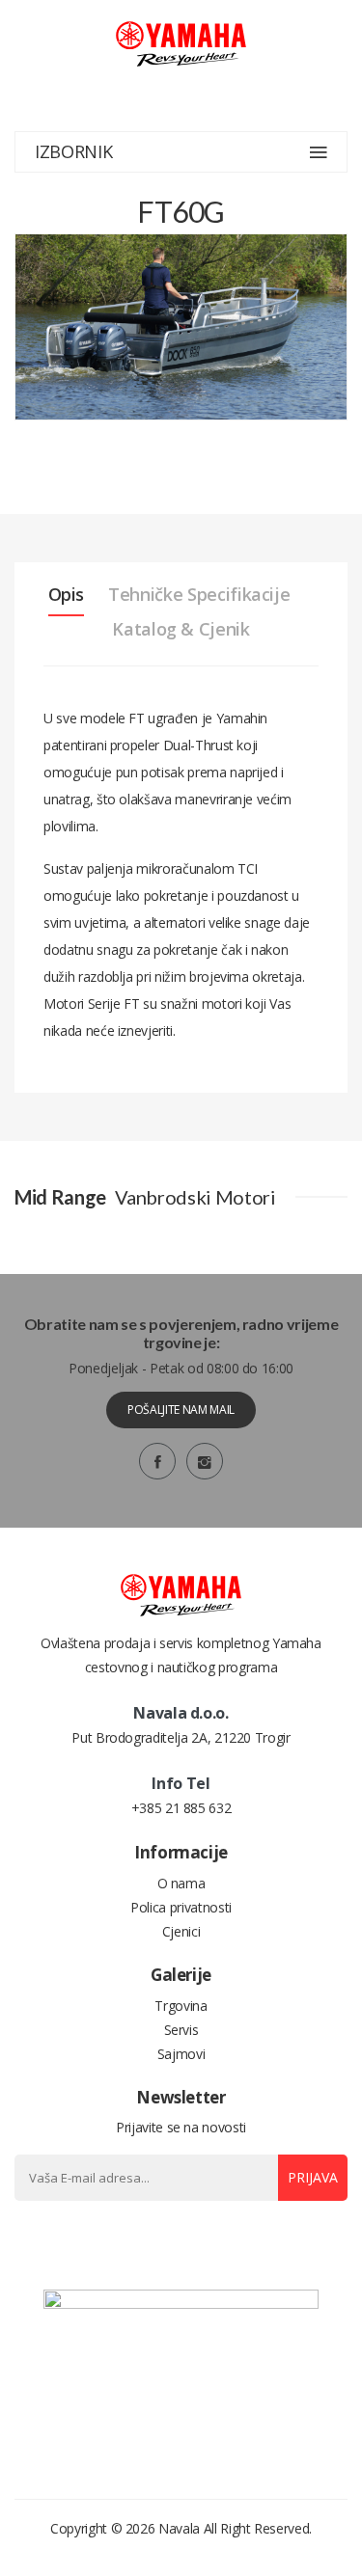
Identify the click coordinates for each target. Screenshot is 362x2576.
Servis (181, 2030)
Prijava (313, 2177)
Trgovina (181, 2006)
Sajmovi (181, 2054)
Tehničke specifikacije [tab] (199, 594)
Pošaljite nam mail (181, 1410)
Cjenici (181, 1931)
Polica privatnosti (181, 1907)
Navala (179, 2528)
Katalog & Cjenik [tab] (181, 629)
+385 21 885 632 (181, 1808)
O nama (181, 1883)
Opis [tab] (67, 594)
